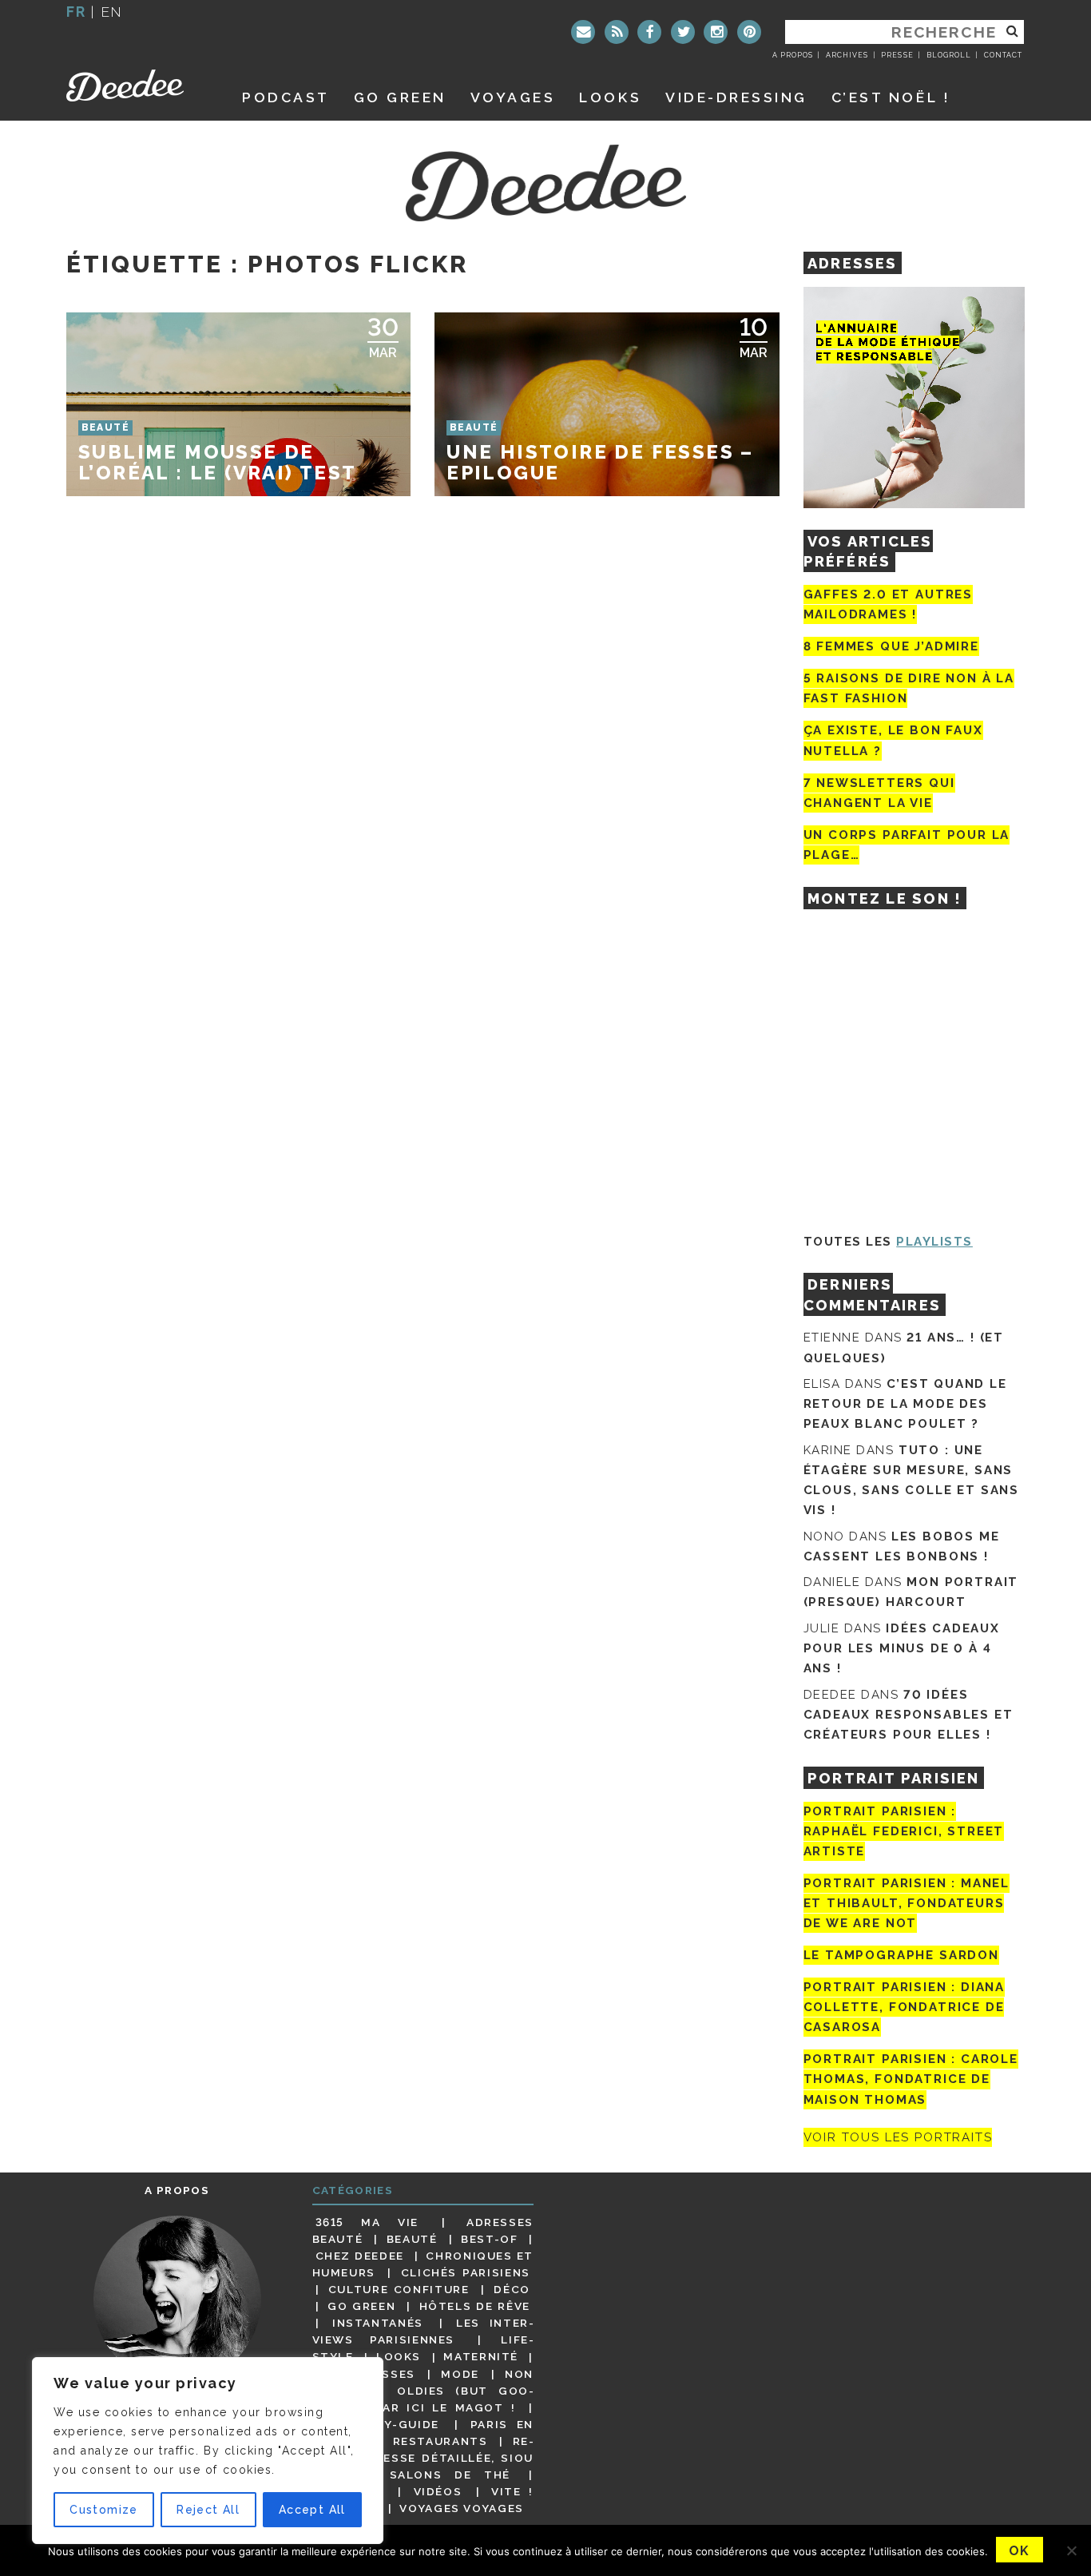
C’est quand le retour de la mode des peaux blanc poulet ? (905, 1404)
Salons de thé (450, 2475)
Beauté (412, 2239)
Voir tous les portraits (898, 2137)
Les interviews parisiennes (423, 2331)
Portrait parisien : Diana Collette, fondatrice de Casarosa (905, 2007)
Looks (610, 97)
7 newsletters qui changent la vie (879, 793)
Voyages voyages (461, 2508)
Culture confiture (399, 2289)
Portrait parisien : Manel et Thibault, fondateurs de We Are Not (907, 1903)
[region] (208, 2451)
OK (1020, 2551)
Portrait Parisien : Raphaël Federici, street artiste (904, 1831)
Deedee (136, 85)
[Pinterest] (749, 32)
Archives (847, 55)
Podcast (286, 97)
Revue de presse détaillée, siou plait (423, 2458)
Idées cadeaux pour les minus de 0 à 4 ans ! (902, 1648)
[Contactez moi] (583, 32)
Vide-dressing (736, 97)
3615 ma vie (367, 2222)
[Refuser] (1071, 2550)
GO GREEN (400, 97)
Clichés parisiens (466, 2272)
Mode (460, 2374)
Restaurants (440, 2441)
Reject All (208, 2510)
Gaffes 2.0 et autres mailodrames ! (888, 604)
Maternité (481, 2357)
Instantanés (378, 2323)
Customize (104, 2510)
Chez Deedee (360, 2256)
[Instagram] (716, 32)
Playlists (934, 1242)
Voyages (513, 97)
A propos (793, 55)
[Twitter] (683, 32)
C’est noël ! (891, 97)
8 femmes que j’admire (891, 646)
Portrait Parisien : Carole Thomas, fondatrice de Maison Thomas (911, 2079)
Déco (512, 2289)
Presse (897, 55)
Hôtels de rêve (475, 2306)
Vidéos (438, 2491)
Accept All (312, 2510)
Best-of (489, 2239)
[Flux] (617, 32)
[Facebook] (649, 32)
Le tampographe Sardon (901, 1955)
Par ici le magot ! (445, 2407)
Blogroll (949, 55)
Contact (1003, 55)
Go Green (361, 2306)
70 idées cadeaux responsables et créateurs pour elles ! (909, 1715)
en (112, 12)
